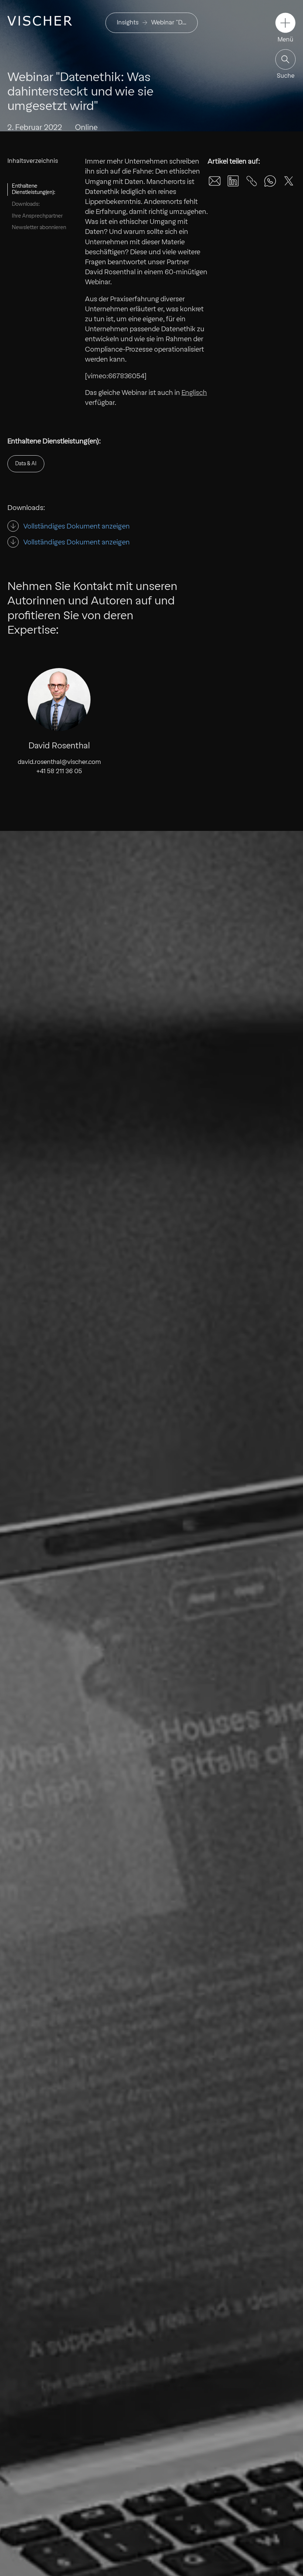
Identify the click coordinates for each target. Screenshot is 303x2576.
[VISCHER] (40, 21)
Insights (128, 22)
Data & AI (26, 463)
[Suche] (285, 59)
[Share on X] (289, 181)
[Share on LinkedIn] (233, 181)
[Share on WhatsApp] (270, 181)
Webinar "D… (169, 22)
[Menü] (285, 23)
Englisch (194, 393)
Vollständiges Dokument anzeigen (76, 526)
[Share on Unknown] (252, 181)
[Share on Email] (215, 181)
